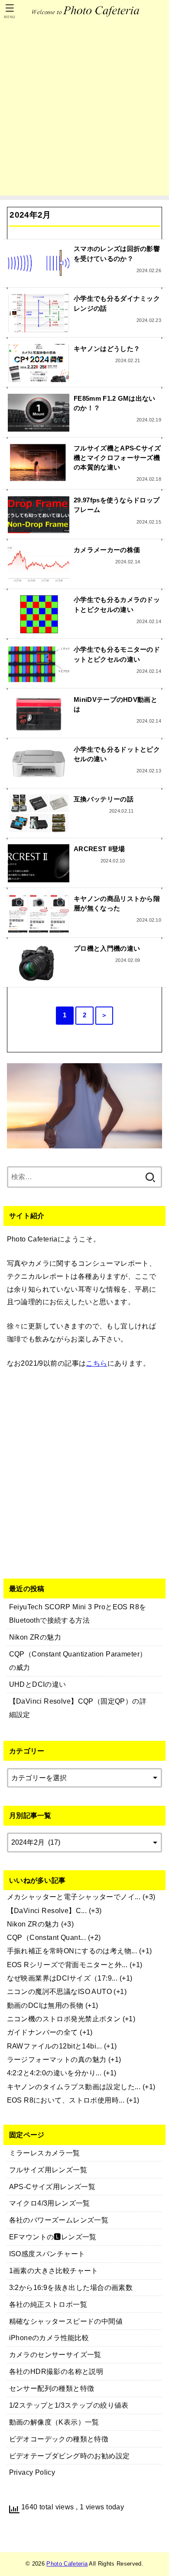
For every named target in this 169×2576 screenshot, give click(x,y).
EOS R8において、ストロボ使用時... (66, 2100)
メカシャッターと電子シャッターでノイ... (74, 1897)
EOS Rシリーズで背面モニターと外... (67, 1965)
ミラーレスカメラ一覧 (45, 2153)
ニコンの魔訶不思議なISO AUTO (59, 1991)
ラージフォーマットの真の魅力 (57, 2059)
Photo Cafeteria (67, 2564)
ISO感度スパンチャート (47, 2254)
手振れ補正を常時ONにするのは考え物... (72, 1951)
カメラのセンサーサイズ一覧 (55, 2354)
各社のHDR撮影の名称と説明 (56, 2371)
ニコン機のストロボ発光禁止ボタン (64, 2019)
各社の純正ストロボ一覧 (48, 2304)
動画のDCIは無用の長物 (45, 2005)
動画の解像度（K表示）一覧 (54, 2422)
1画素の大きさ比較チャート (54, 2270)
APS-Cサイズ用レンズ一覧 (52, 2187)
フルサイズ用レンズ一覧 (48, 2170)
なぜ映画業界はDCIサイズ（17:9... (62, 1978)
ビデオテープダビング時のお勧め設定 (70, 2456)
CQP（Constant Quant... (47, 1937)
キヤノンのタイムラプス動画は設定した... (74, 2087)
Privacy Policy (32, 2472)
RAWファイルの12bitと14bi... (55, 2046)
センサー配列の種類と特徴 (52, 2388)
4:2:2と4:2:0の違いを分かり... (54, 2073)
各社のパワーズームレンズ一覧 (59, 2220)
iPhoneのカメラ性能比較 (49, 2338)
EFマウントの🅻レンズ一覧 (53, 2237)
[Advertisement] (84, 111)
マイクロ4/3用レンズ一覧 (50, 2203)
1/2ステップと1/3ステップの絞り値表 (69, 2405)
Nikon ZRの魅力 (33, 1924)
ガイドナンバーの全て (42, 2032)
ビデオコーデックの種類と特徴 (59, 2439)
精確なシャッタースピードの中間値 (66, 2321)
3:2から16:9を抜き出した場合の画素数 (71, 2287)
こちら (96, 1363)
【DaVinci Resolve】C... (47, 1910)
